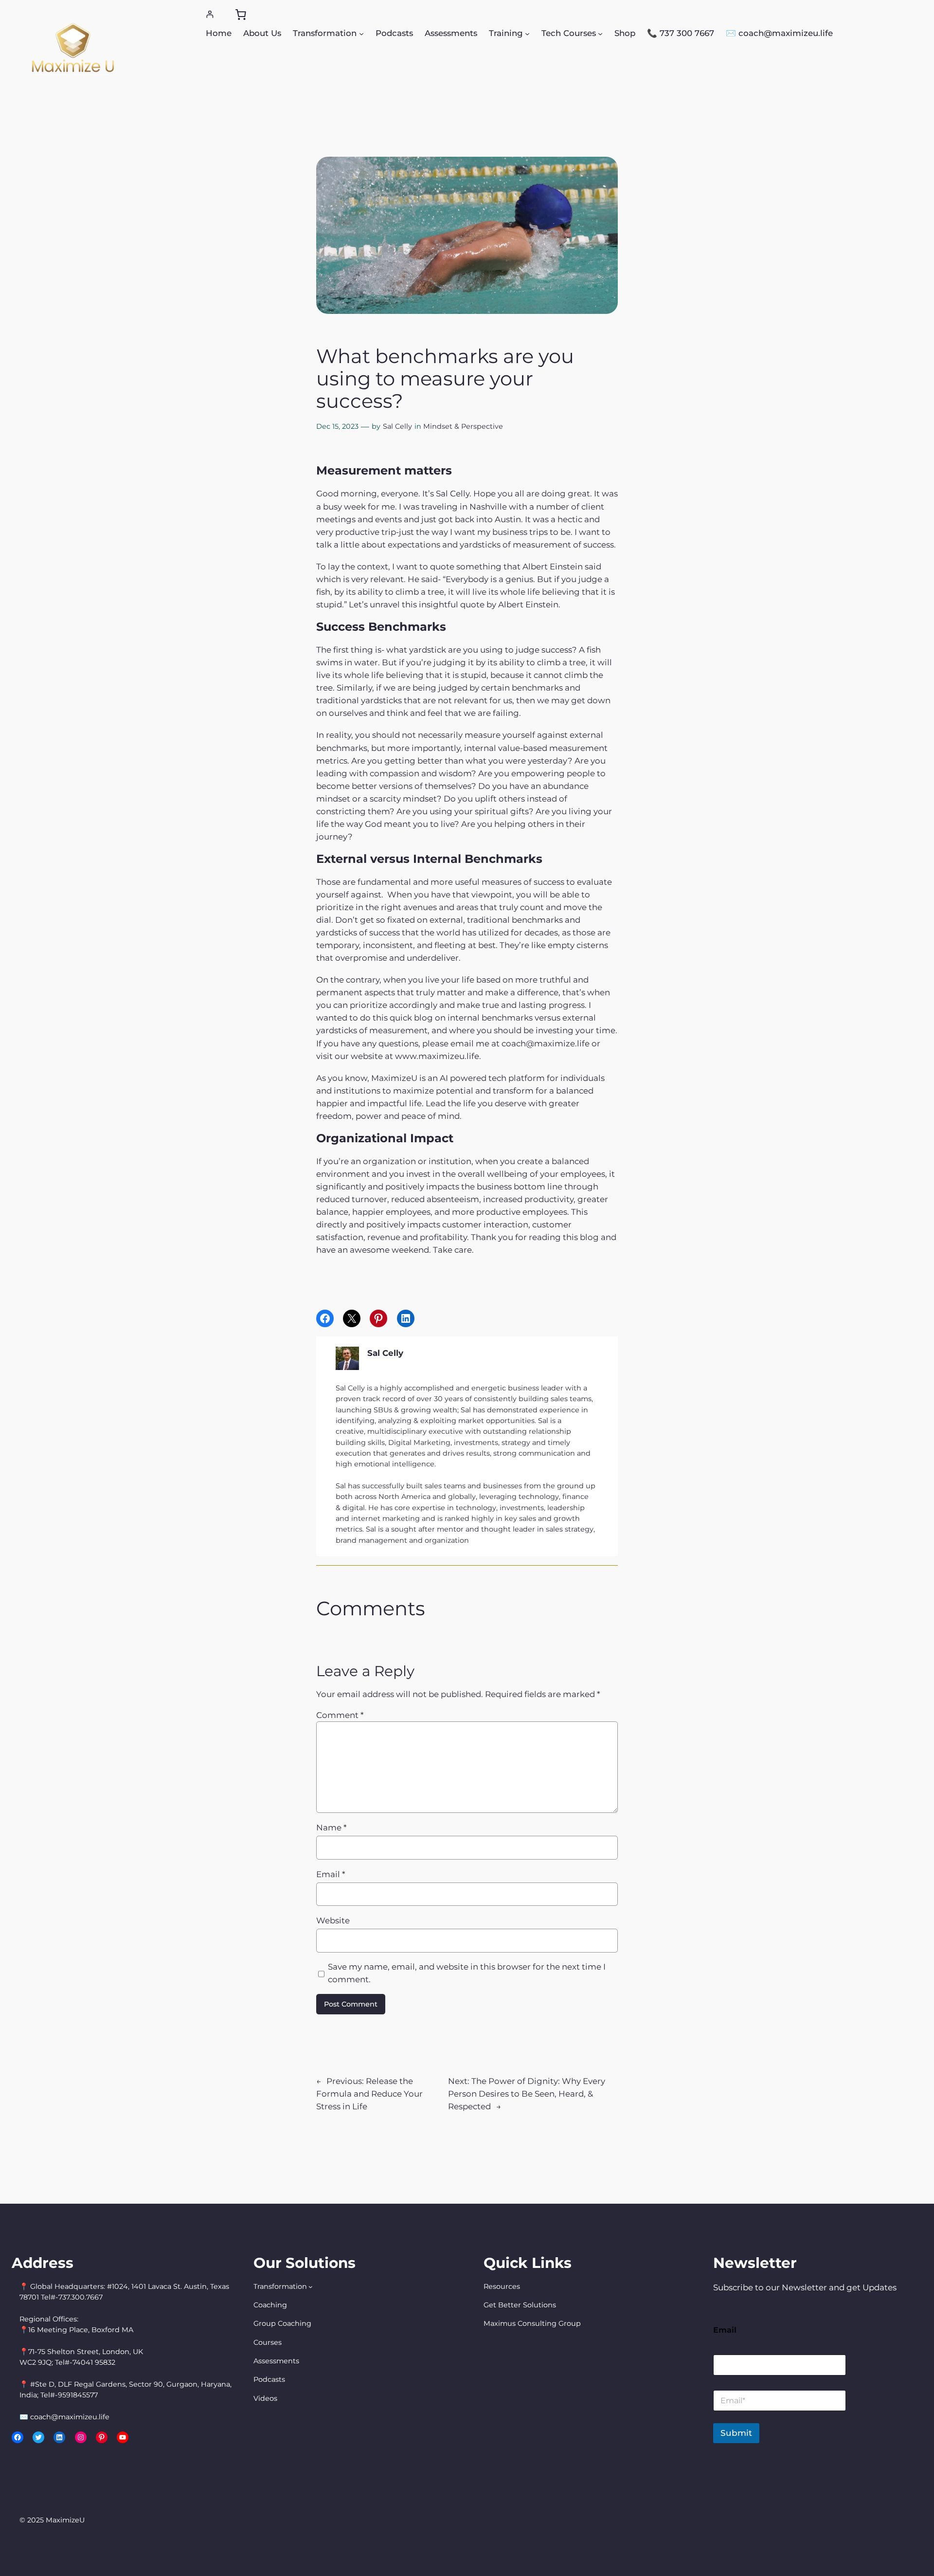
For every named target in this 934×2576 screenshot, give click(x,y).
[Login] (210, 14)
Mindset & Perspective (463, 426)
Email (331, 1874)
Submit (736, 2433)
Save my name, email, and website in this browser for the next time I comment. (467, 1973)
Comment (340, 1715)
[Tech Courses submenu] (600, 33)
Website (333, 1920)
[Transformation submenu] (361, 33)
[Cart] (241, 15)
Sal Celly (397, 426)
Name (331, 1827)
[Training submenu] (527, 33)
